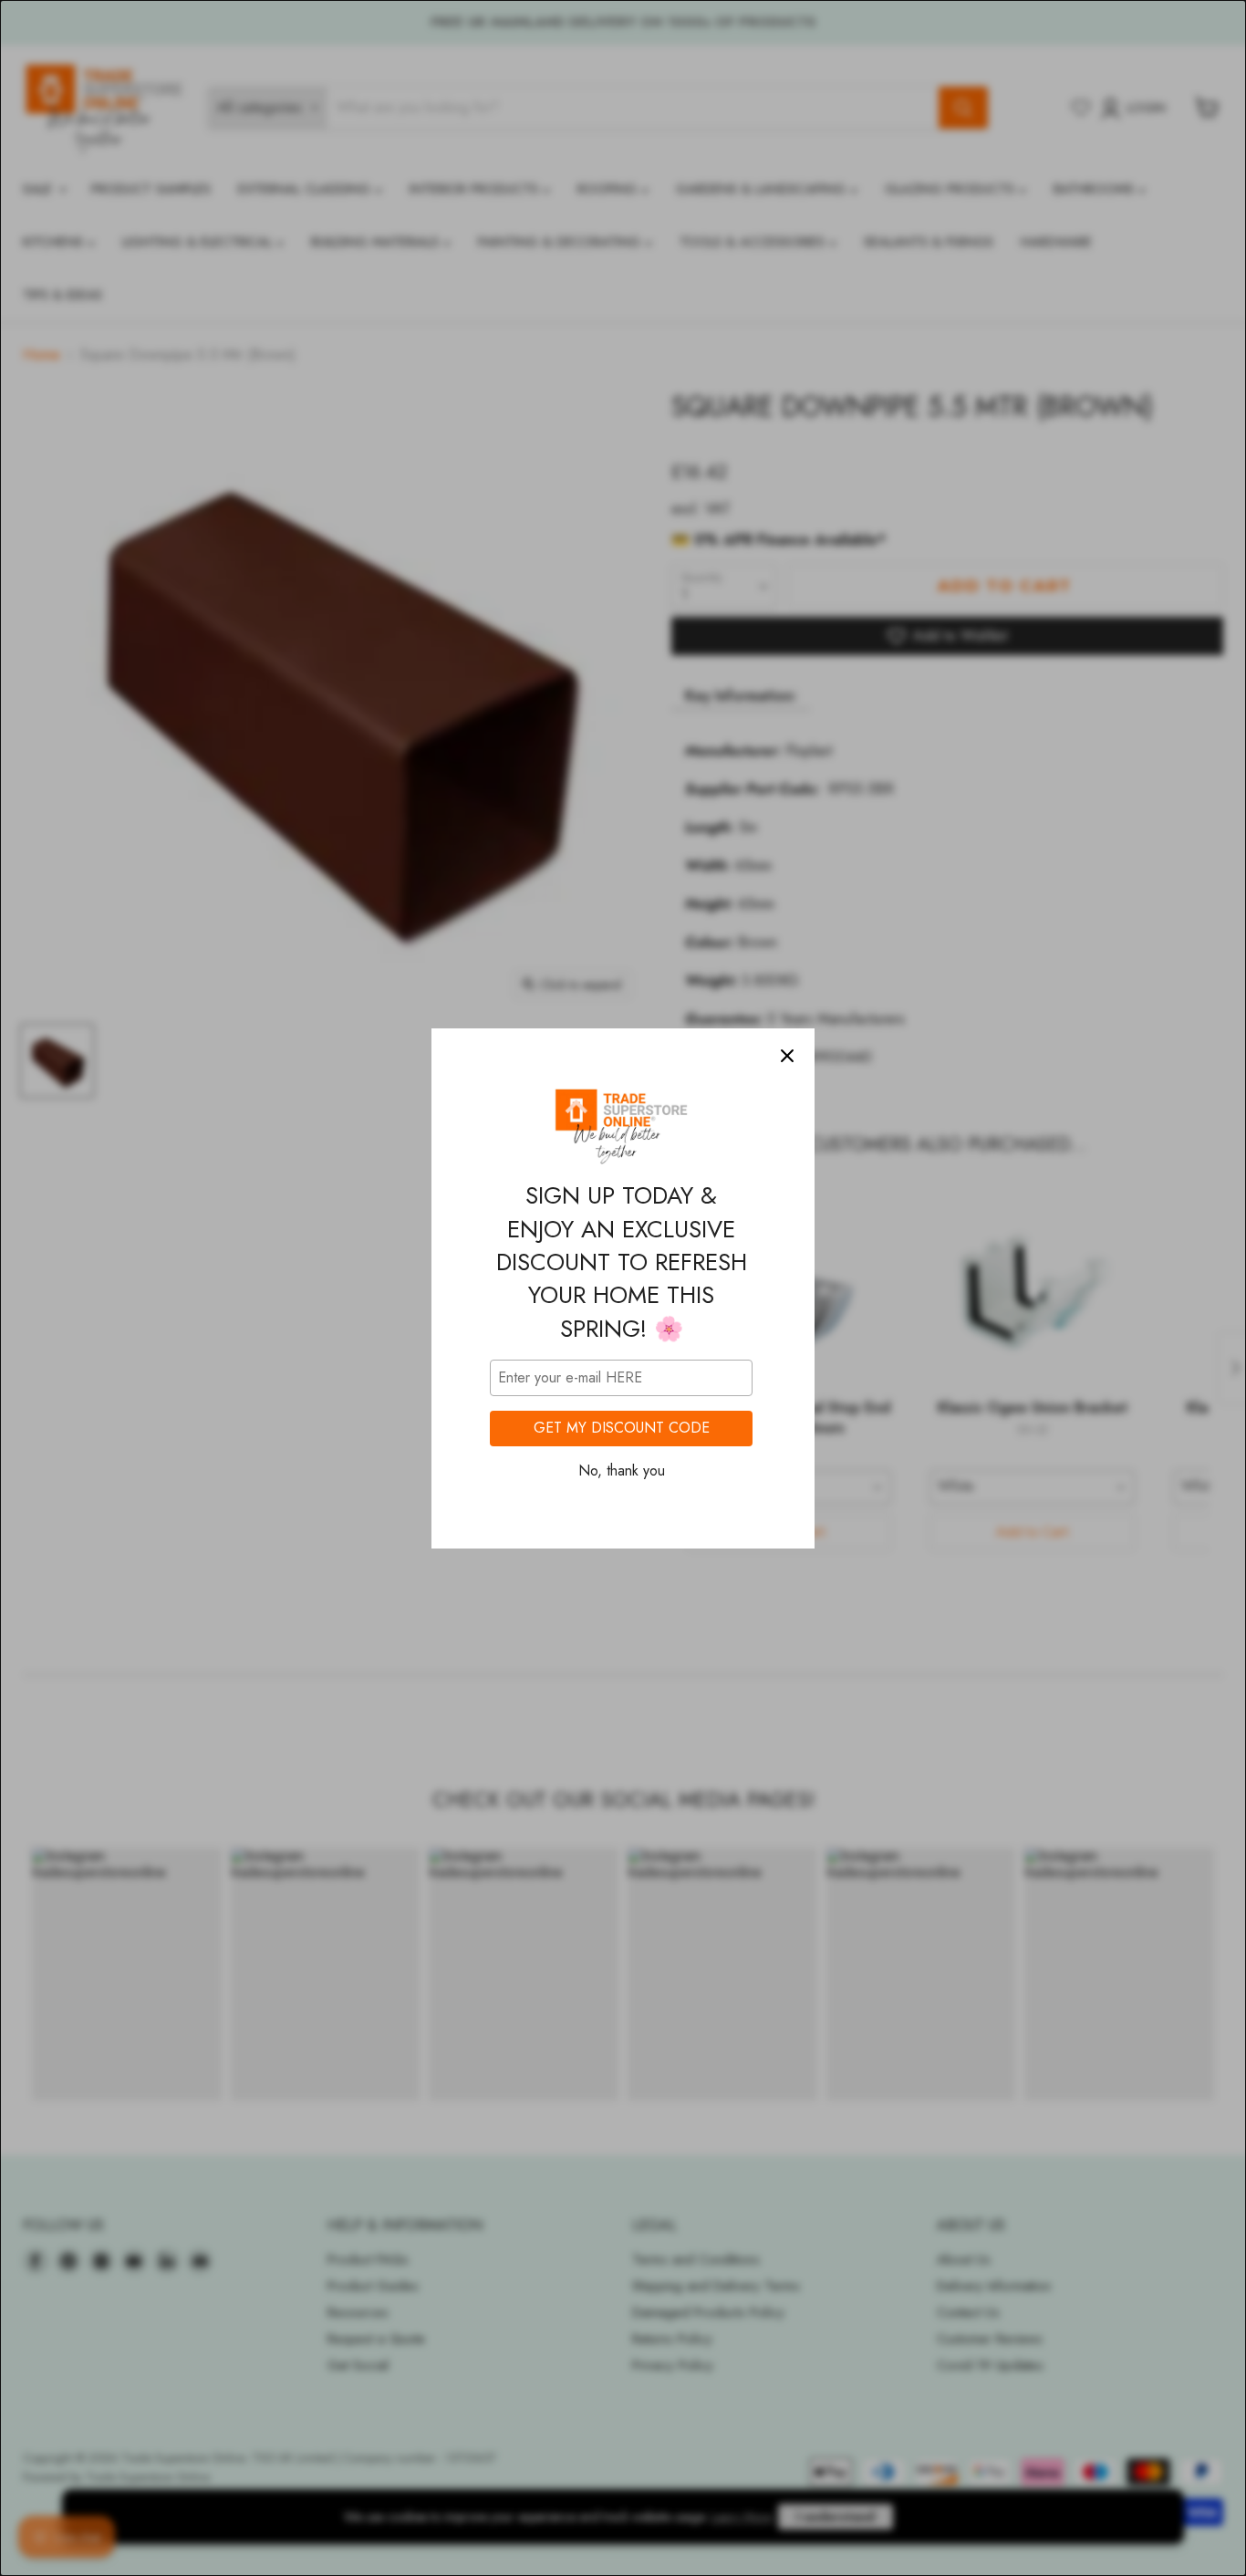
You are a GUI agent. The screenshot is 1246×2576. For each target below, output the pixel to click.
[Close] (787, 1056)
